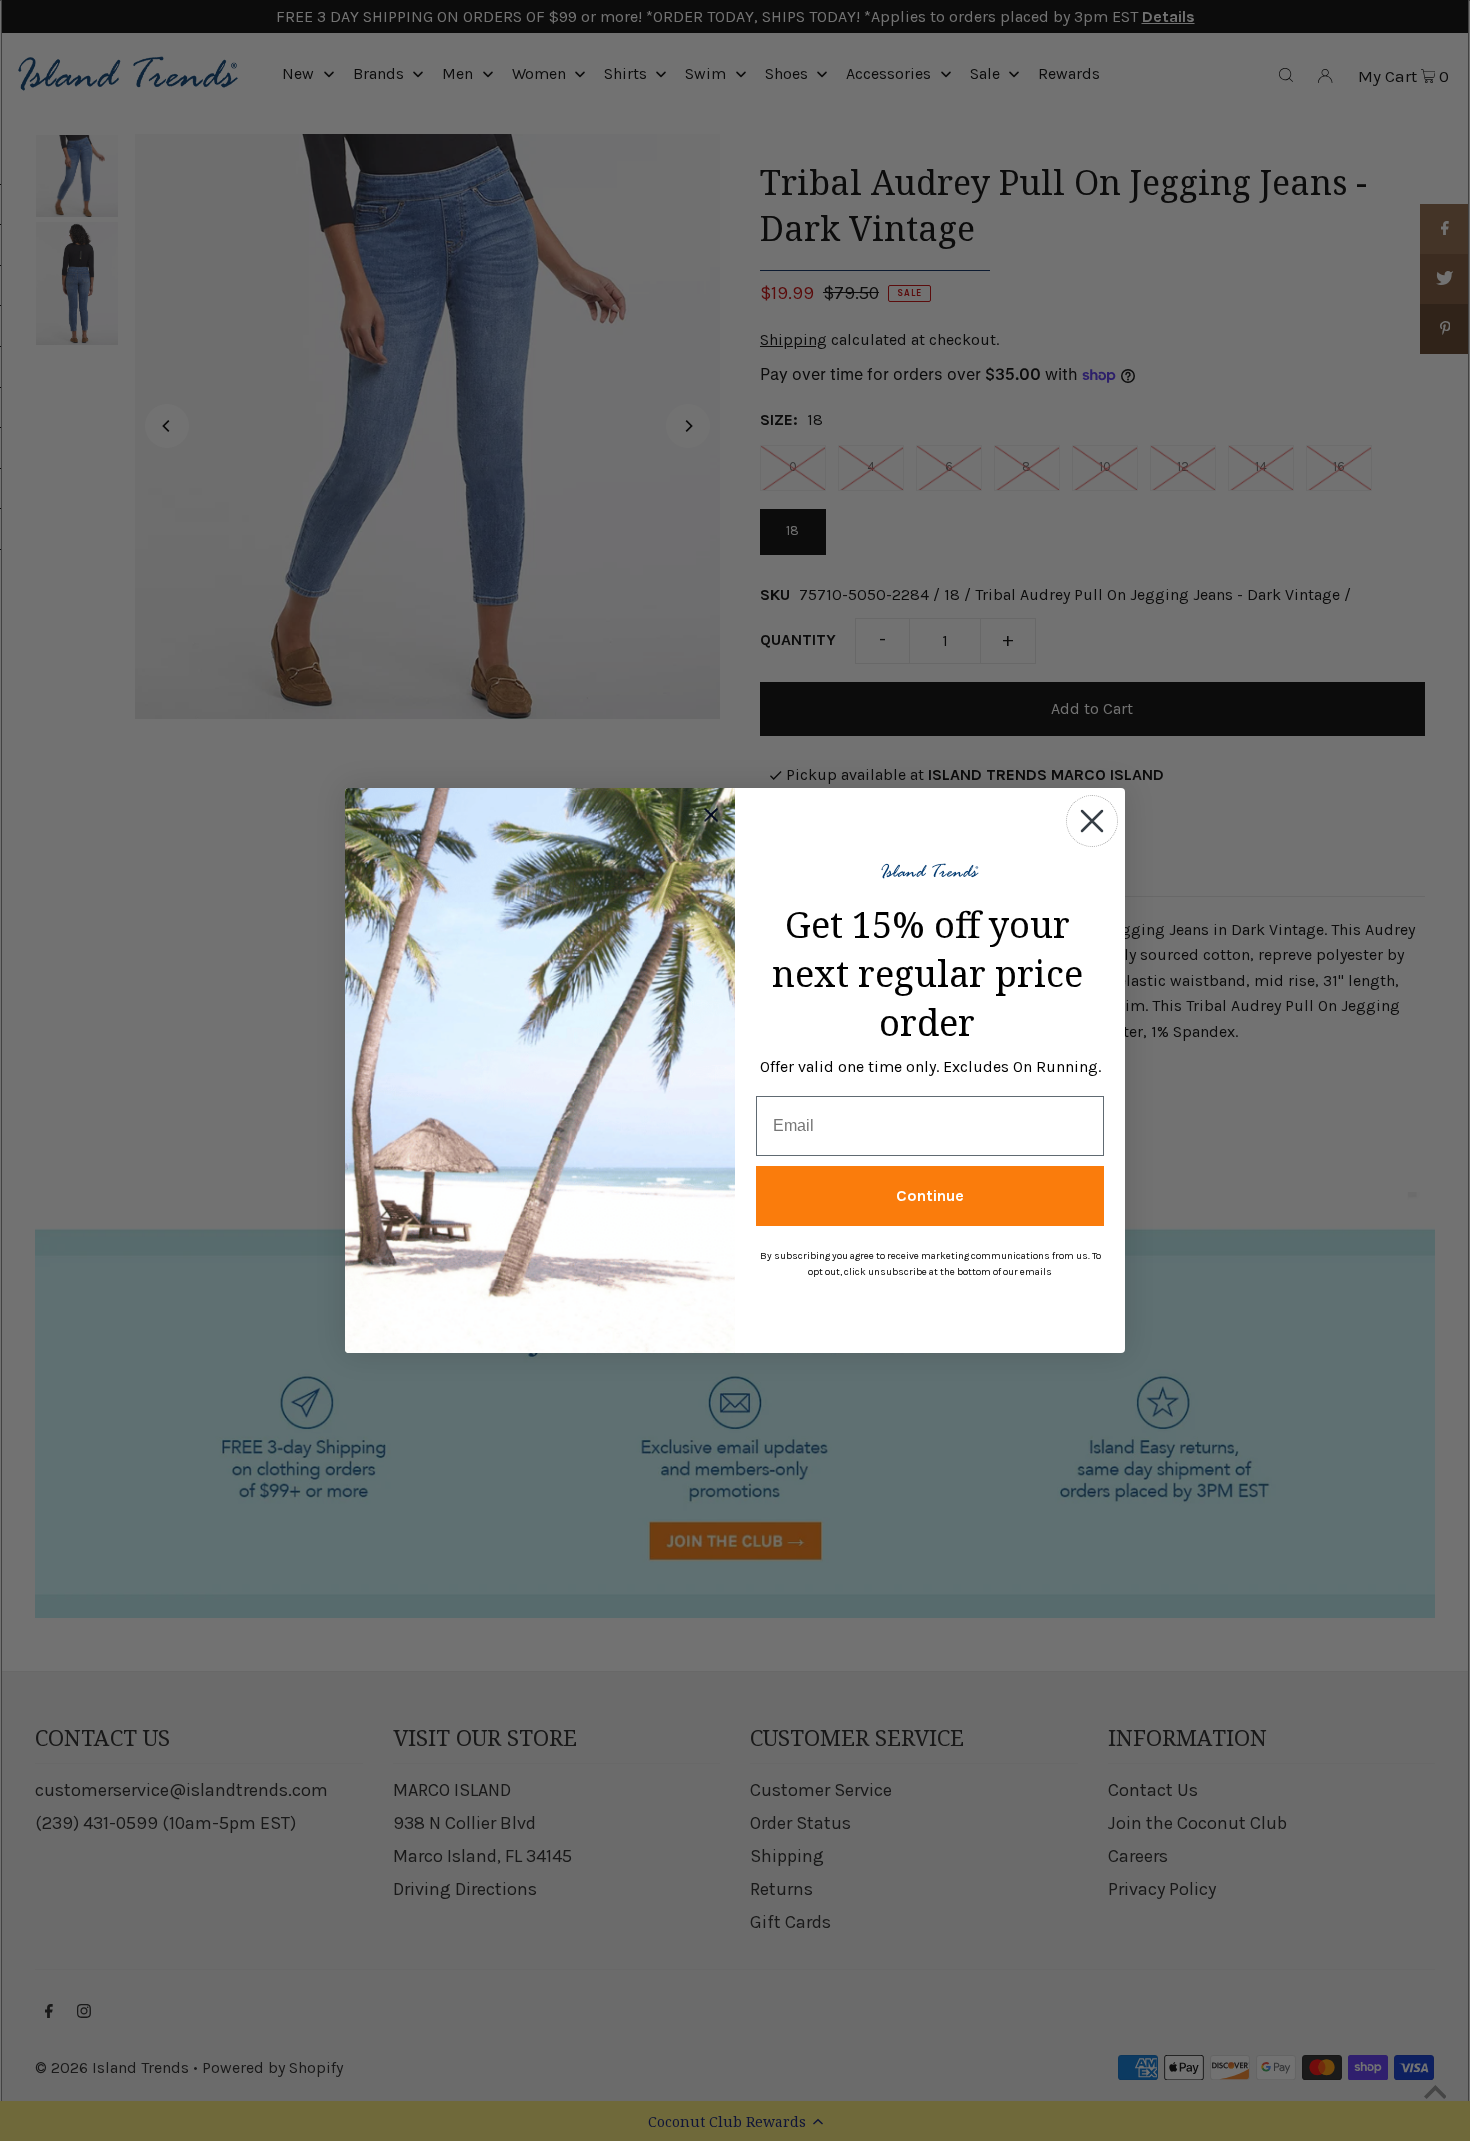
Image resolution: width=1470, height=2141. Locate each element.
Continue (930, 1195)
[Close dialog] (1092, 821)
